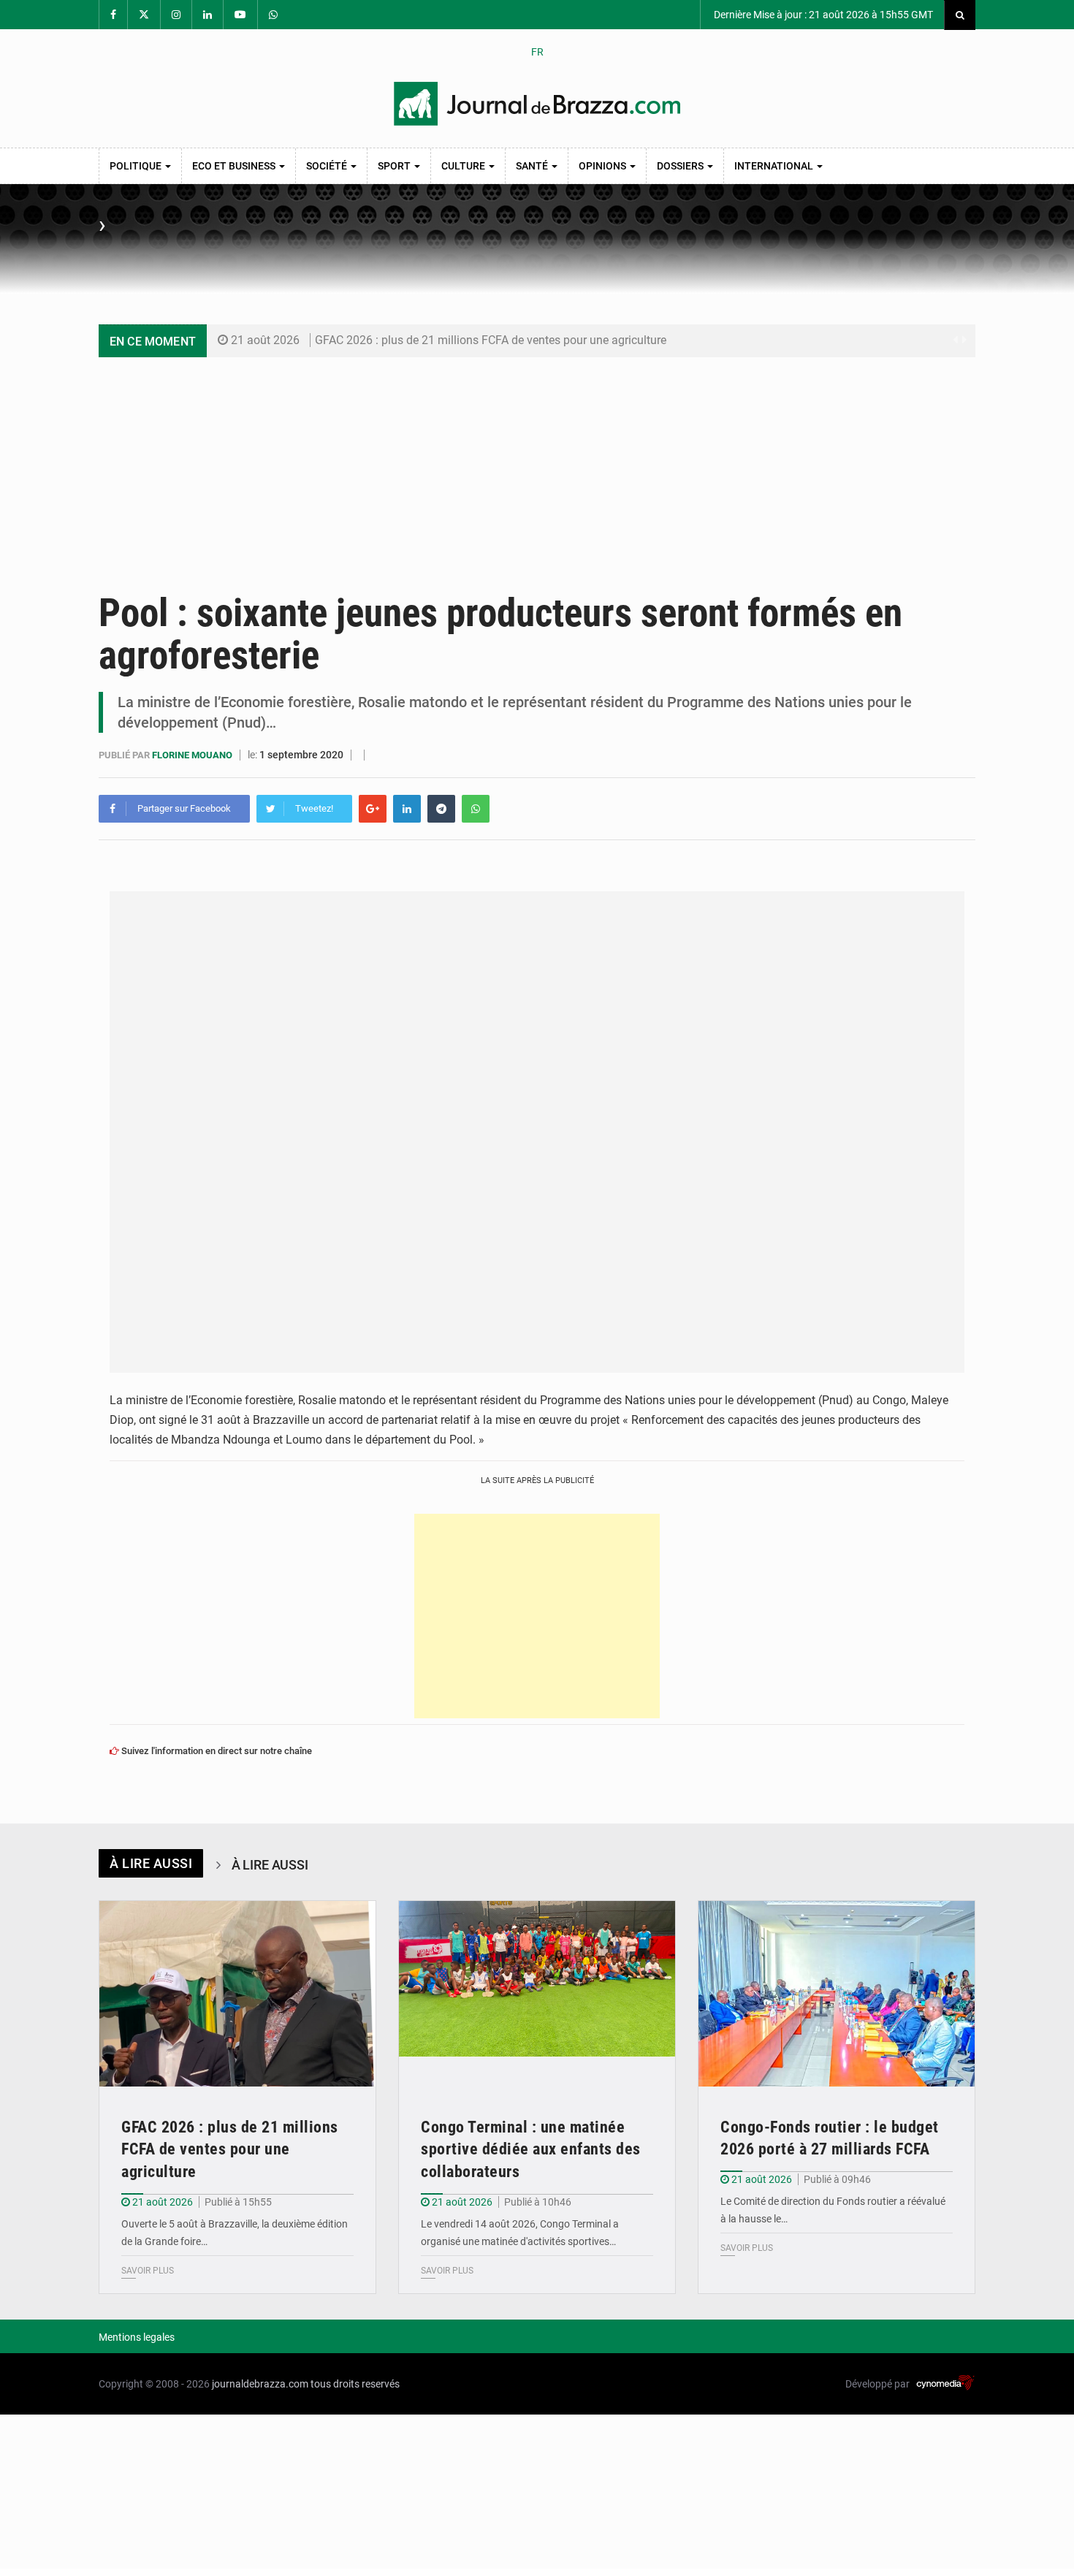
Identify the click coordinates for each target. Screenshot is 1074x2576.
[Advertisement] (537, 467)
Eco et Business (235, 166)
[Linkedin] (407, 809)
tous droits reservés (355, 2384)
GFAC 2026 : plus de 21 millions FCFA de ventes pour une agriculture (491, 340)
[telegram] (441, 809)
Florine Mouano (193, 755)
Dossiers (681, 166)
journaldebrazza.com (260, 2384)
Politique (137, 166)
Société (328, 166)
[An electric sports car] (237, 1993)
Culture (464, 166)
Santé (533, 166)
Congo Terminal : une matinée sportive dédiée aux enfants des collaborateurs (531, 2150)
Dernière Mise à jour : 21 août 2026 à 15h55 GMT (822, 15)
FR (537, 52)
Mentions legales (137, 2337)
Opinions (603, 166)
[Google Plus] (373, 809)
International (775, 166)
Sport (395, 166)
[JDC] (537, 104)
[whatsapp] (476, 809)
